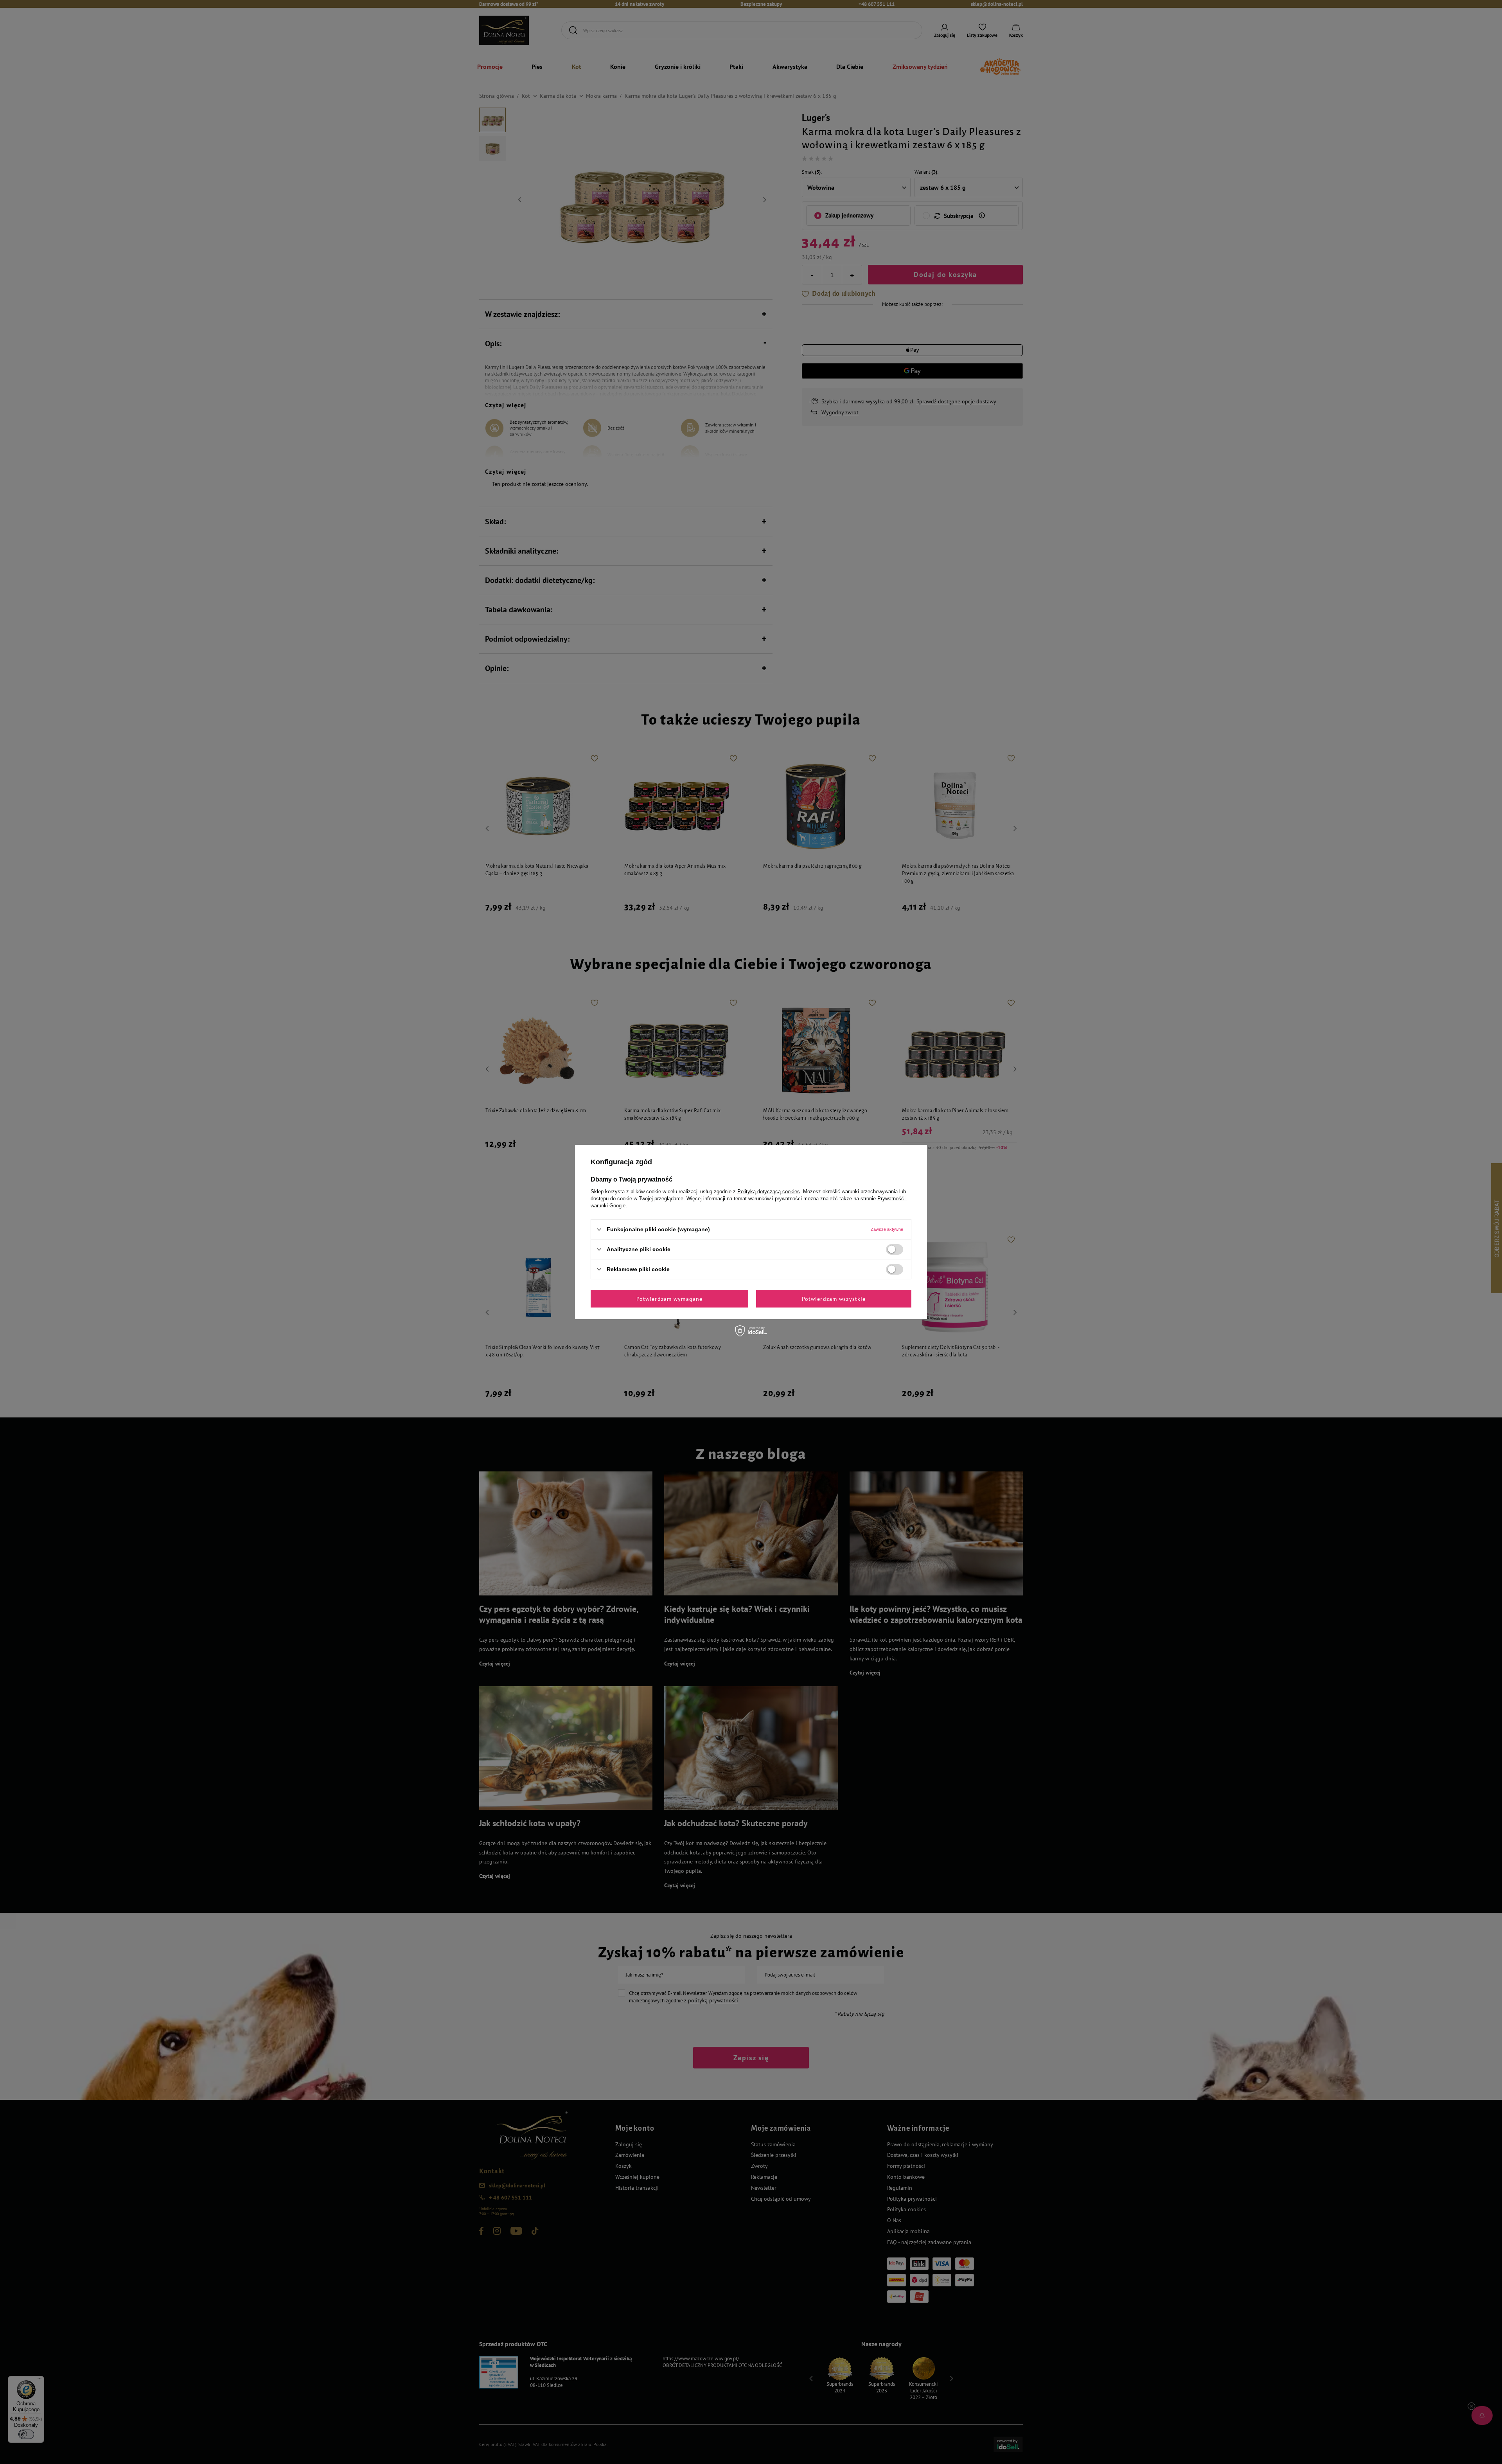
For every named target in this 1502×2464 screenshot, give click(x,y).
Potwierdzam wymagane (669, 1299)
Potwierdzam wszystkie (834, 1299)
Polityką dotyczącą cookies (769, 1192)
